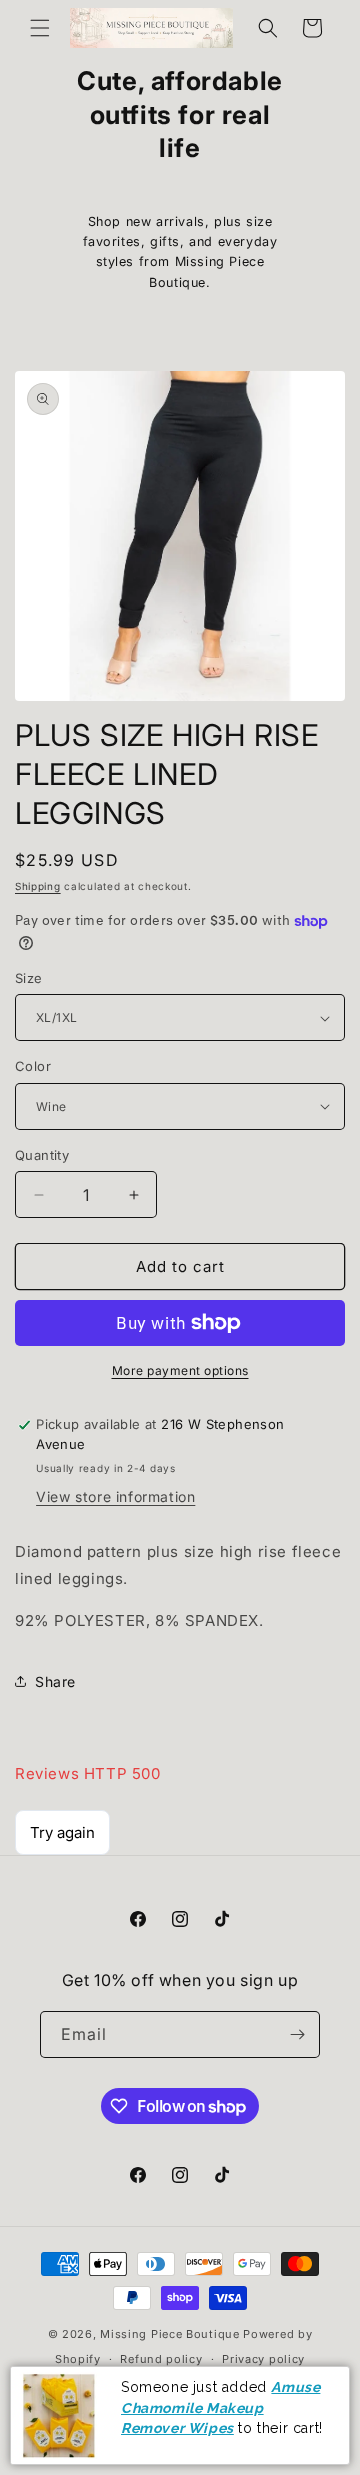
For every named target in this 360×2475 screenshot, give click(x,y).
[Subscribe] (297, 2034)
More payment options (180, 1370)
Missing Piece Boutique (169, 2334)
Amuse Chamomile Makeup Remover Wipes (220, 2407)
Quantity (42, 1155)
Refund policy (161, 2359)
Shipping (38, 886)
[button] (40, 28)
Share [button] (55, 1681)
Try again (62, 1832)
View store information (115, 1496)
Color (33, 1066)
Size (29, 978)
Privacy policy (263, 2359)
